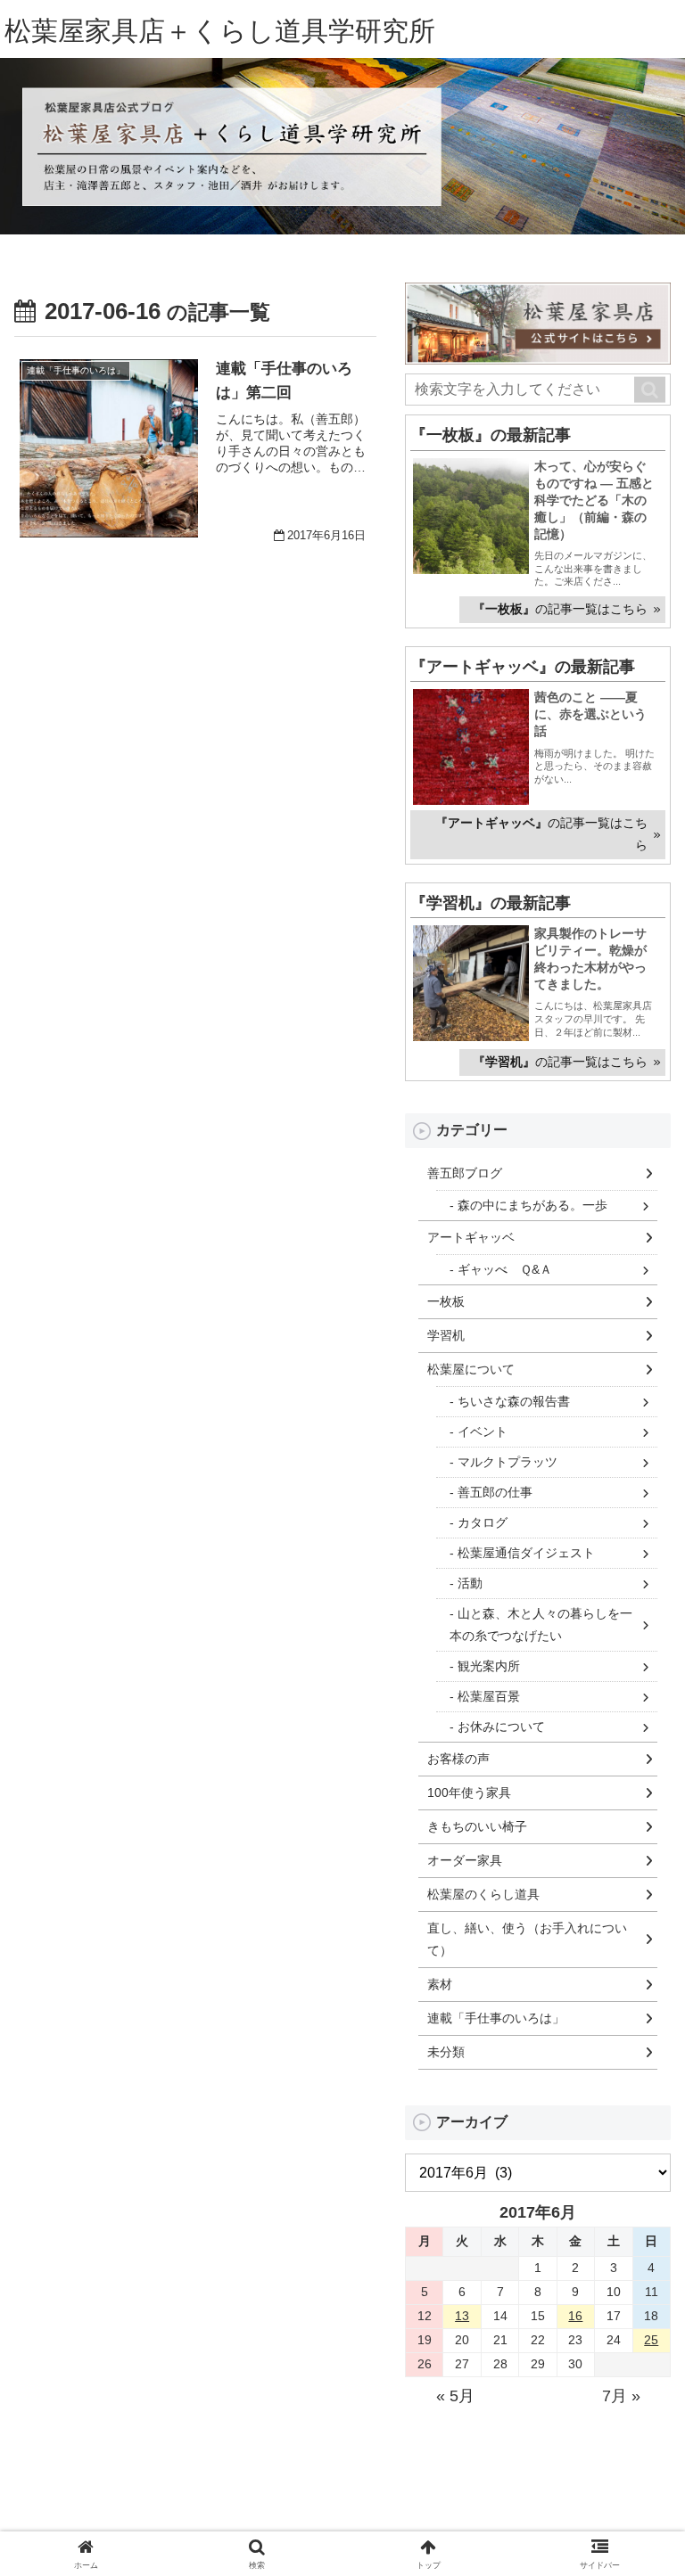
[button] (650, 390)
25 (651, 2340)
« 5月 (455, 2396)
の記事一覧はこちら (560, 609)
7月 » (621, 2396)
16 (575, 2316)
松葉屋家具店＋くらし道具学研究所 (220, 31)
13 (462, 2316)
